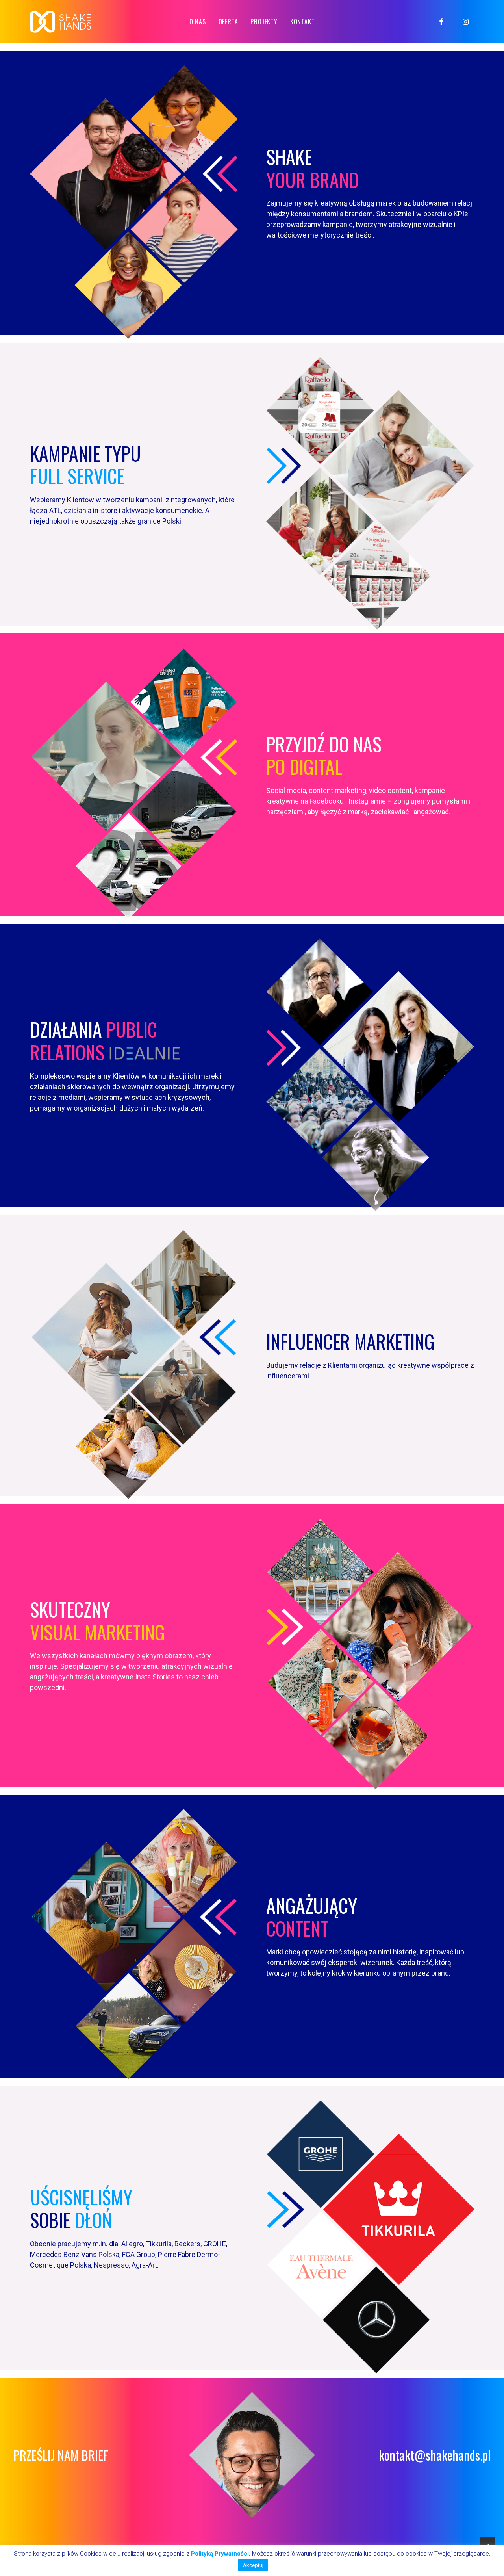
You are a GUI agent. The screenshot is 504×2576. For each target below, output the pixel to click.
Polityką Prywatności (220, 2554)
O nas (198, 22)
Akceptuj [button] (253, 2565)
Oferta (228, 22)
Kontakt (303, 22)
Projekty (264, 22)
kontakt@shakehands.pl (435, 2455)
